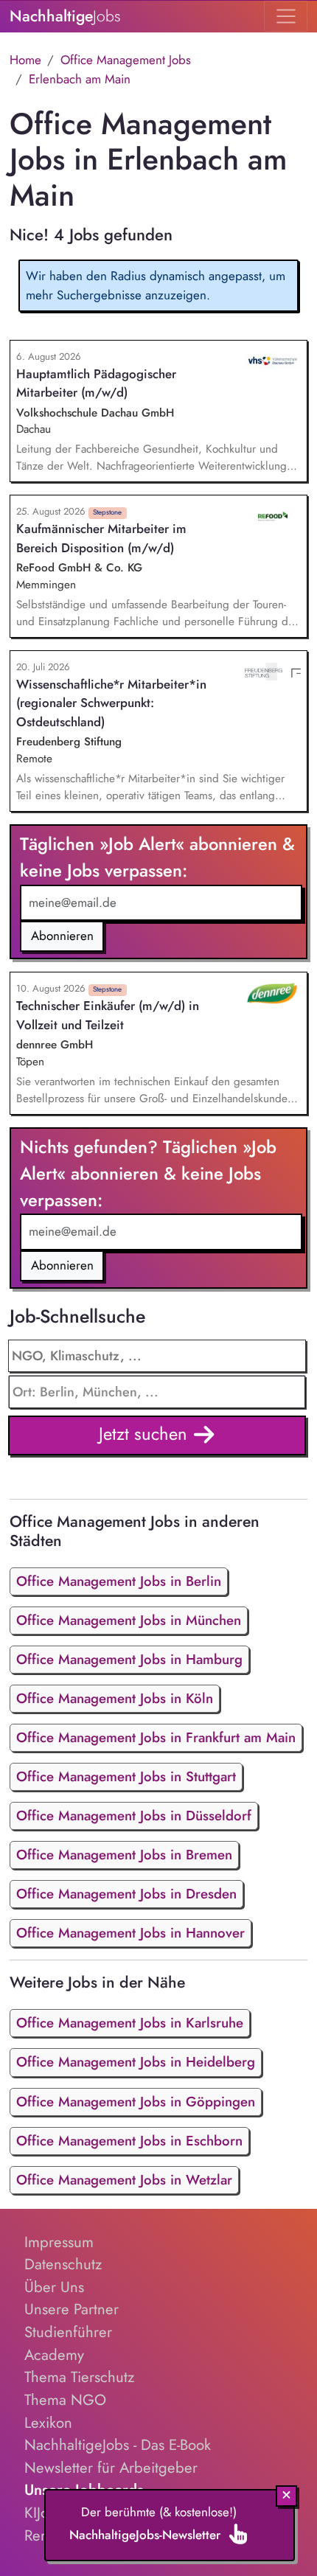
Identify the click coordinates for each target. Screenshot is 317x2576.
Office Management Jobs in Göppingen (136, 2102)
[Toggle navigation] (286, 16)
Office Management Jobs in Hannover (130, 1933)
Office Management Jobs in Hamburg (129, 1659)
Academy (54, 2355)
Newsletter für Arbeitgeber (111, 2468)
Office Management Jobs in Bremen (124, 1855)
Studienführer (68, 2332)
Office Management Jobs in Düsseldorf (134, 1816)
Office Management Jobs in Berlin (119, 1581)
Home (25, 60)
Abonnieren (62, 936)
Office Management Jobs (126, 60)
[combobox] (157, 1392)
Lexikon (48, 2423)
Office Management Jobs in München (129, 1620)
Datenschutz (63, 2264)
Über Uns (54, 2287)
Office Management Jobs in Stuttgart (126, 1776)
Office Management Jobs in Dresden (126, 1894)
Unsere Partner (72, 2309)
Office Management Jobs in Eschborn (129, 2141)
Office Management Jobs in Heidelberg (136, 2062)
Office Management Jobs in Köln (115, 1698)
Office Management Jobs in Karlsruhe (130, 2023)
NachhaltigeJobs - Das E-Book (118, 2445)
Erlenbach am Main (80, 79)
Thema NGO (65, 2400)
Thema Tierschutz (79, 2377)
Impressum (59, 2242)
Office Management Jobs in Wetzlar (124, 2180)
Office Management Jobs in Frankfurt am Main (156, 1737)
